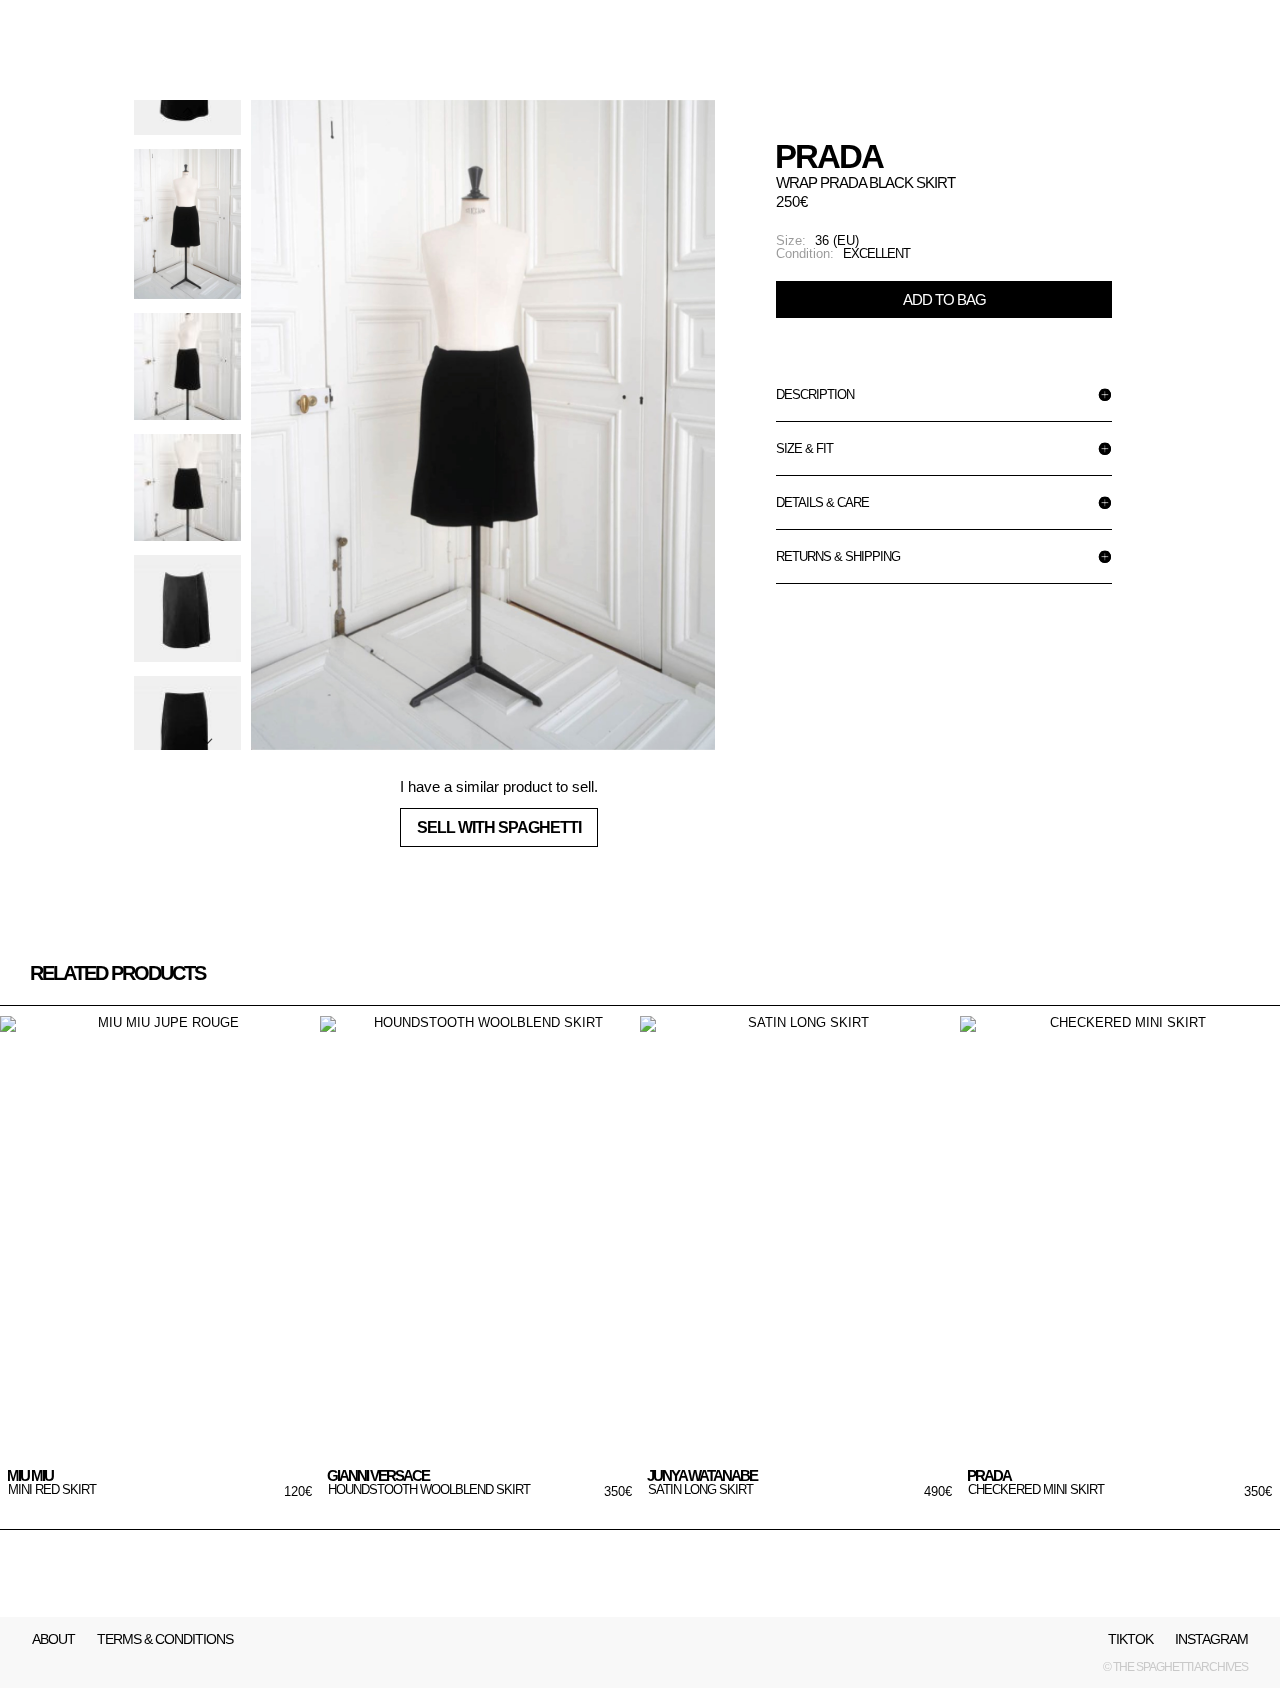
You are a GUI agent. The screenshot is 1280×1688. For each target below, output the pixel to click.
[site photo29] (483, 425)
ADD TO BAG (944, 299)
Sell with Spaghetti (499, 827)
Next (187, 720)
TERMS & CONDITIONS (165, 1639)
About (53, 1639)
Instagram (1211, 1639)
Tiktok (1130, 1639)
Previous (187, 130)
